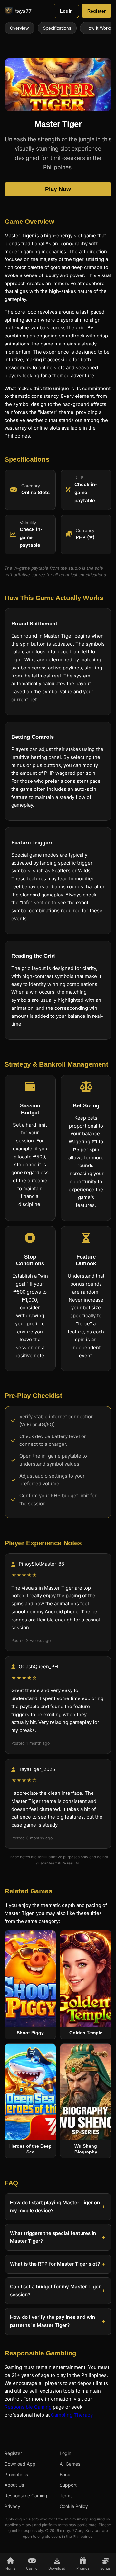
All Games (70, 2464)
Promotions (16, 2474)
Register (97, 11)
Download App (20, 2464)
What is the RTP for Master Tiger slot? (55, 2264)
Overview (19, 28)
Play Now (58, 189)
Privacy (12, 2506)
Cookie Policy (74, 2506)
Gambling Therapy (72, 2415)
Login (66, 11)
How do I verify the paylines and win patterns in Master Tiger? (53, 2321)
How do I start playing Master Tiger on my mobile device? (55, 2206)
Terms (66, 2496)
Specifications (57, 28)
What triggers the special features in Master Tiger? (53, 2237)
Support (68, 2485)
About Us (14, 2485)
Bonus (66, 2474)
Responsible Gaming (28, 2407)
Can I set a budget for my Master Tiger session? (55, 2291)
